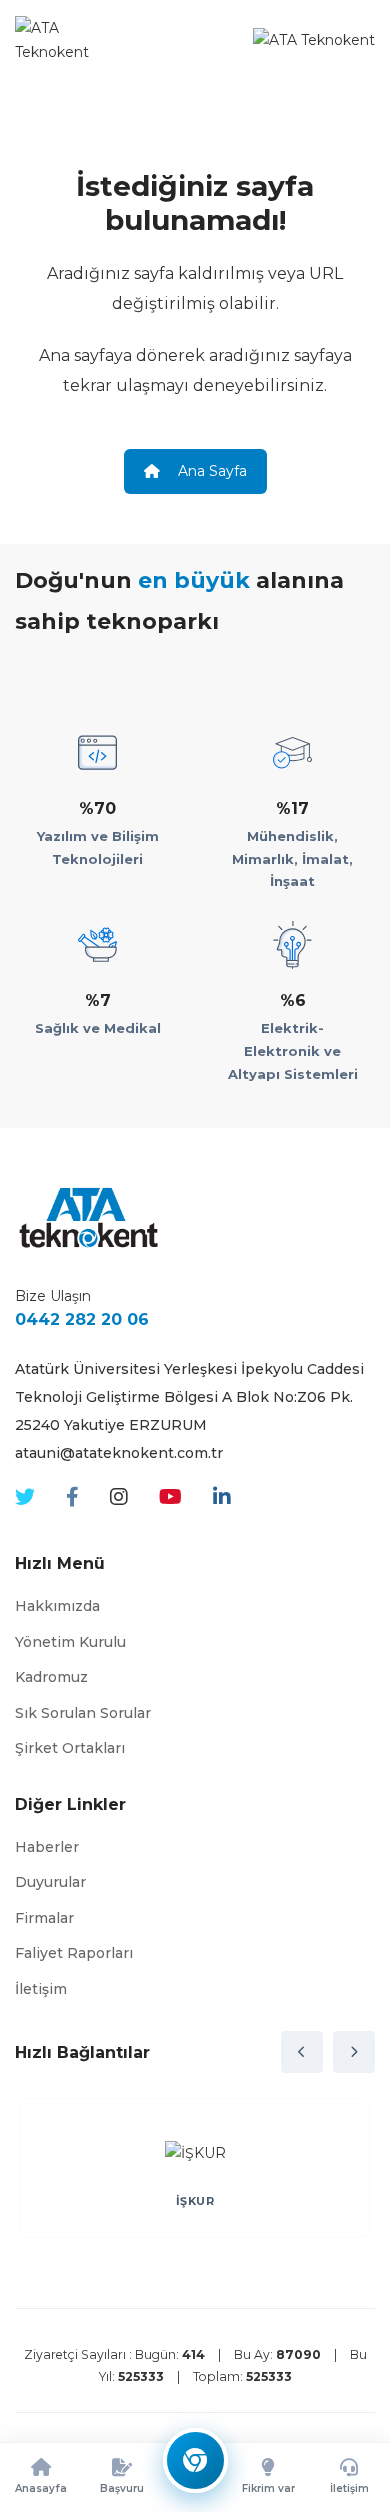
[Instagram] (119, 1497)
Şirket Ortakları (70, 1748)
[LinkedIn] (222, 1497)
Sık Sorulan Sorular (83, 1713)
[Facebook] (72, 1497)
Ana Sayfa (210, 471)
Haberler (47, 1847)
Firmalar (44, 1918)
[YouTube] (170, 1497)
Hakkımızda (57, 1606)
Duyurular (50, 1882)
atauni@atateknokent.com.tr (119, 1453)
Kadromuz (51, 1677)
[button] (302, 2052)
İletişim (41, 1989)
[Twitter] (25, 1497)
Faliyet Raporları (74, 1953)
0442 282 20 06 (82, 1319)
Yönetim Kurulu (70, 1642)
